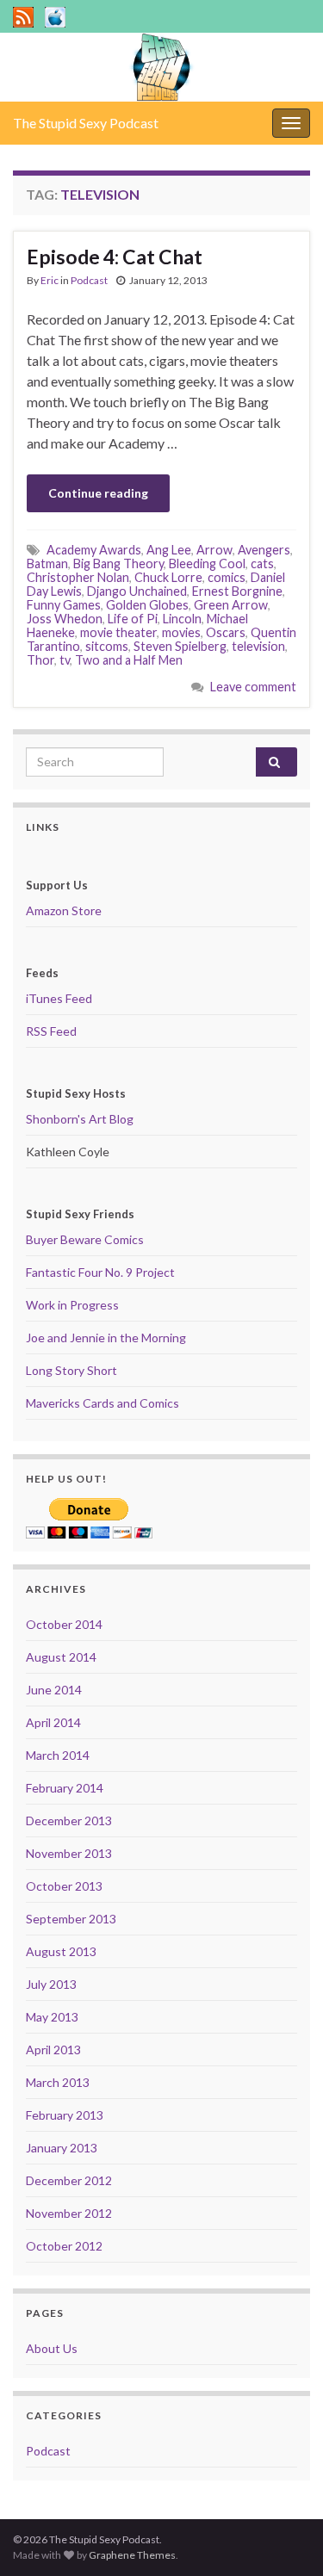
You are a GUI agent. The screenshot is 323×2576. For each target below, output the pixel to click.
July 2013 (51, 1984)
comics (227, 577)
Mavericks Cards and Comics (102, 1403)
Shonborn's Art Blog (80, 1119)
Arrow (214, 550)
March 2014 (58, 1755)
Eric (50, 280)
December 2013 (69, 1821)
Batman (47, 563)
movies (181, 632)
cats (262, 563)
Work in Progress (72, 1305)
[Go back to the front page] (161, 67)
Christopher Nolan (78, 577)
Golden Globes (147, 605)
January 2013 (62, 2148)
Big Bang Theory (118, 563)
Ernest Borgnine (237, 591)
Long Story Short (71, 1370)
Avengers (264, 550)
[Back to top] (284, 2537)
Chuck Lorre (168, 577)
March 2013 (58, 2082)
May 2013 (52, 2017)
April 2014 (53, 1722)
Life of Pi (133, 619)
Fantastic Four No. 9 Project (100, 1272)
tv (65, 660)
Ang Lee (169, 550)
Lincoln (182, 619)
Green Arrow (231, 605)
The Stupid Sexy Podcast (86, 123)
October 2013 (64, 1886)
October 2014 (64, 1624)
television (258, 646)
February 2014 (65, 1788)
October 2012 (64, 2246)
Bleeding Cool (207, 563)
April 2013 (53, 2050)
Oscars (226, 632)
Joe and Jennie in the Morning (106, 1338)
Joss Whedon (65, 619)
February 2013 (65, 2115)
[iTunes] (55, 14)
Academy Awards (94, 550)
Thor (40, 660)
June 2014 (54, 1690)
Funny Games (64, 605)
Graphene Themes (132, 2555)
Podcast (89, 280)
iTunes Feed (59, 998)
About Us (52, 2348)
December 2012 (69, 2180)
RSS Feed (51, 1031)
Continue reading (98, 493)
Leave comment (253, 687)
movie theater (118, 632)
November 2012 (69, 2213)
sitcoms (107, 646)
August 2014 (61, 1657)
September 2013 (71, 1919)
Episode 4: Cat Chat (115, 257)
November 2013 (69, 1853)
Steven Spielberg (180, 646)
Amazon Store (64, 910)
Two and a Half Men (129, 660)
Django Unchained (137, 591)
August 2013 (61, 1951)
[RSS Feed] (23, 14)
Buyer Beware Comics (85, 1239)
